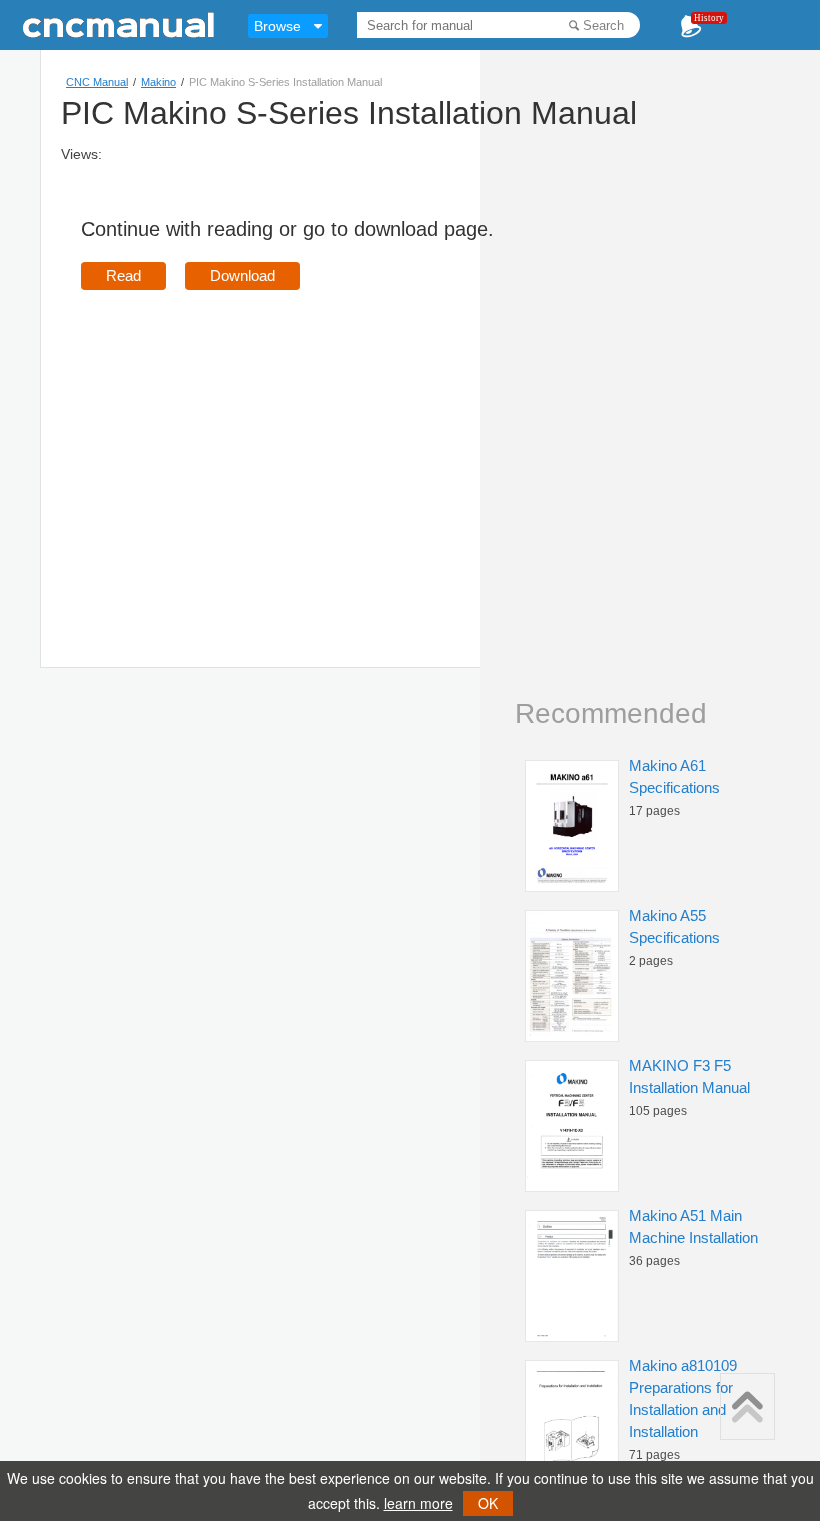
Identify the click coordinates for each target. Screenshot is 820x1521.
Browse (277, 26)
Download (242, 275)
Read (123, 275)
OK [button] (488, 1503)
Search (603, 25)
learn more (418, 1503)
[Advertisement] (249, 450)
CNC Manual (97, 82)
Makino (158, 82)
